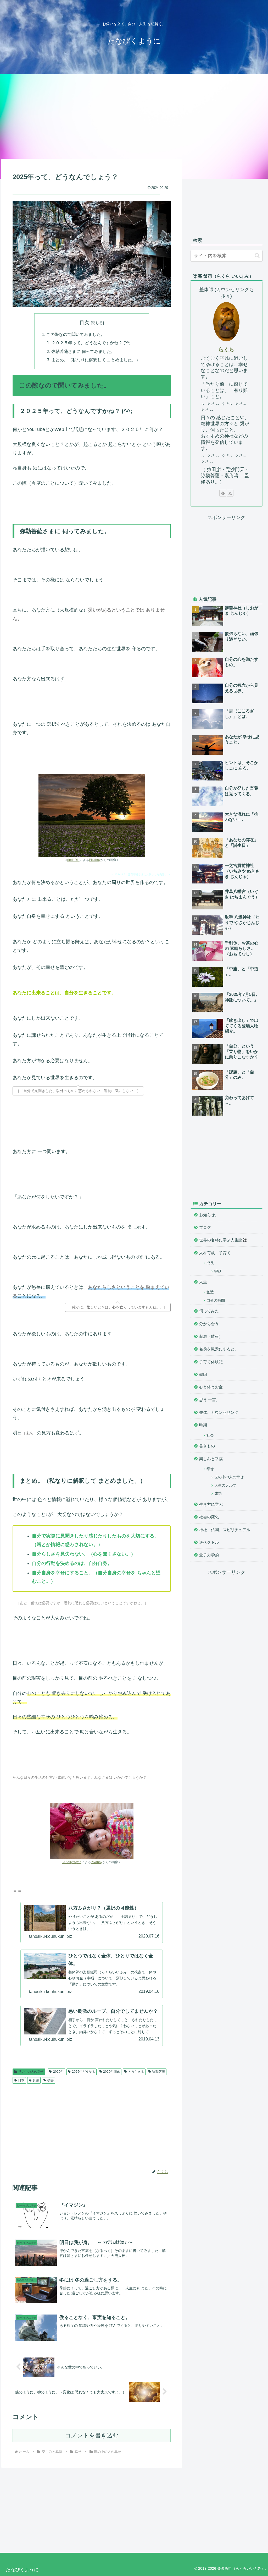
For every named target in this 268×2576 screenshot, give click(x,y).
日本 (21, 2080)
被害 (51, 2080)
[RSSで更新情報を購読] (230, 493)
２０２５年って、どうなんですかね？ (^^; (91, 343)
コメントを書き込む (92, 2435)
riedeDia (73, 860)
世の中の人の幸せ (31, 2072)
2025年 (58, 2072)
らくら (226, 350)
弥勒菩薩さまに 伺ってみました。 (83, 351)
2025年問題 (111, 2072)
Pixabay (95, 860)
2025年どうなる (83, 2072)
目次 (84, 323)
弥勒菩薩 (159, 2072)
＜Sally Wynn (72, 1862)
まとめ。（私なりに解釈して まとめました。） (96, 360)
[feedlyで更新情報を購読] (223, 493)
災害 (36, 2080)
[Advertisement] (134, 116)
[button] (257, 256)
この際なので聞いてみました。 (76, 334)
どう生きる (136, 2072)
